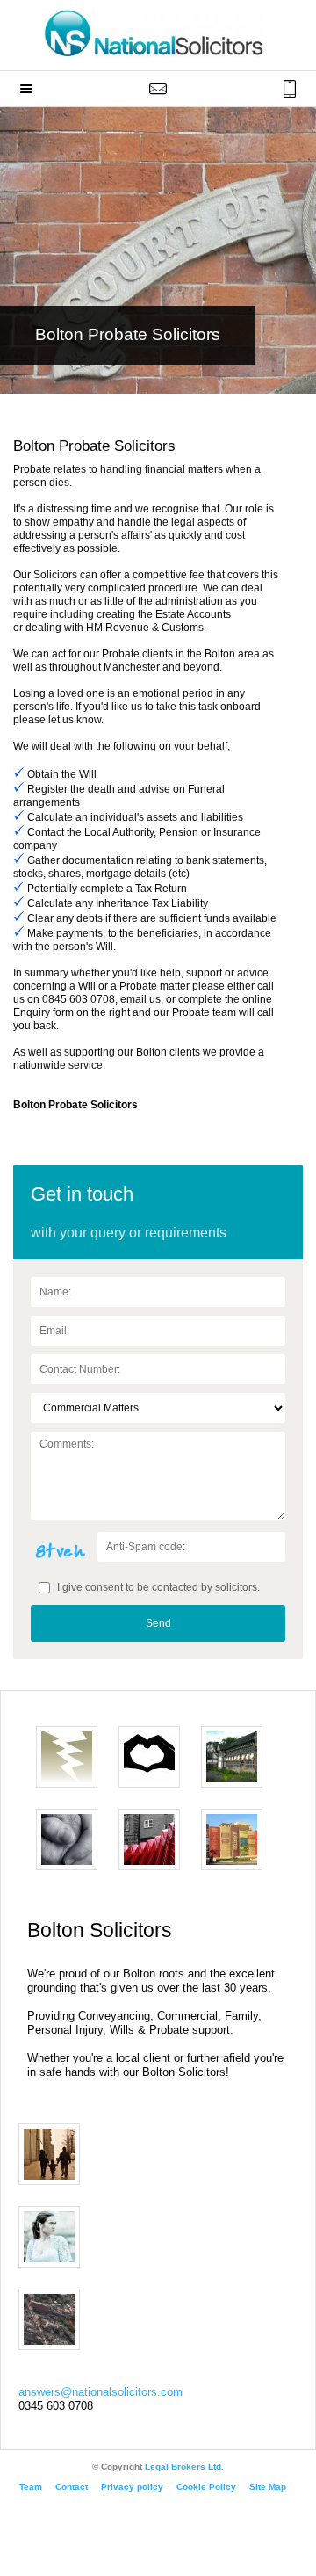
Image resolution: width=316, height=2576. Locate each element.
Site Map (268, 2487)
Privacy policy (132, 2487)
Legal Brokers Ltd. (184, 2467)
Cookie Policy (206, 2487)
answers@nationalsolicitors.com (101, 2392)
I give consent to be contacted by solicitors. (157, 1587)
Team (31, 2487)
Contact (72, 2487)
